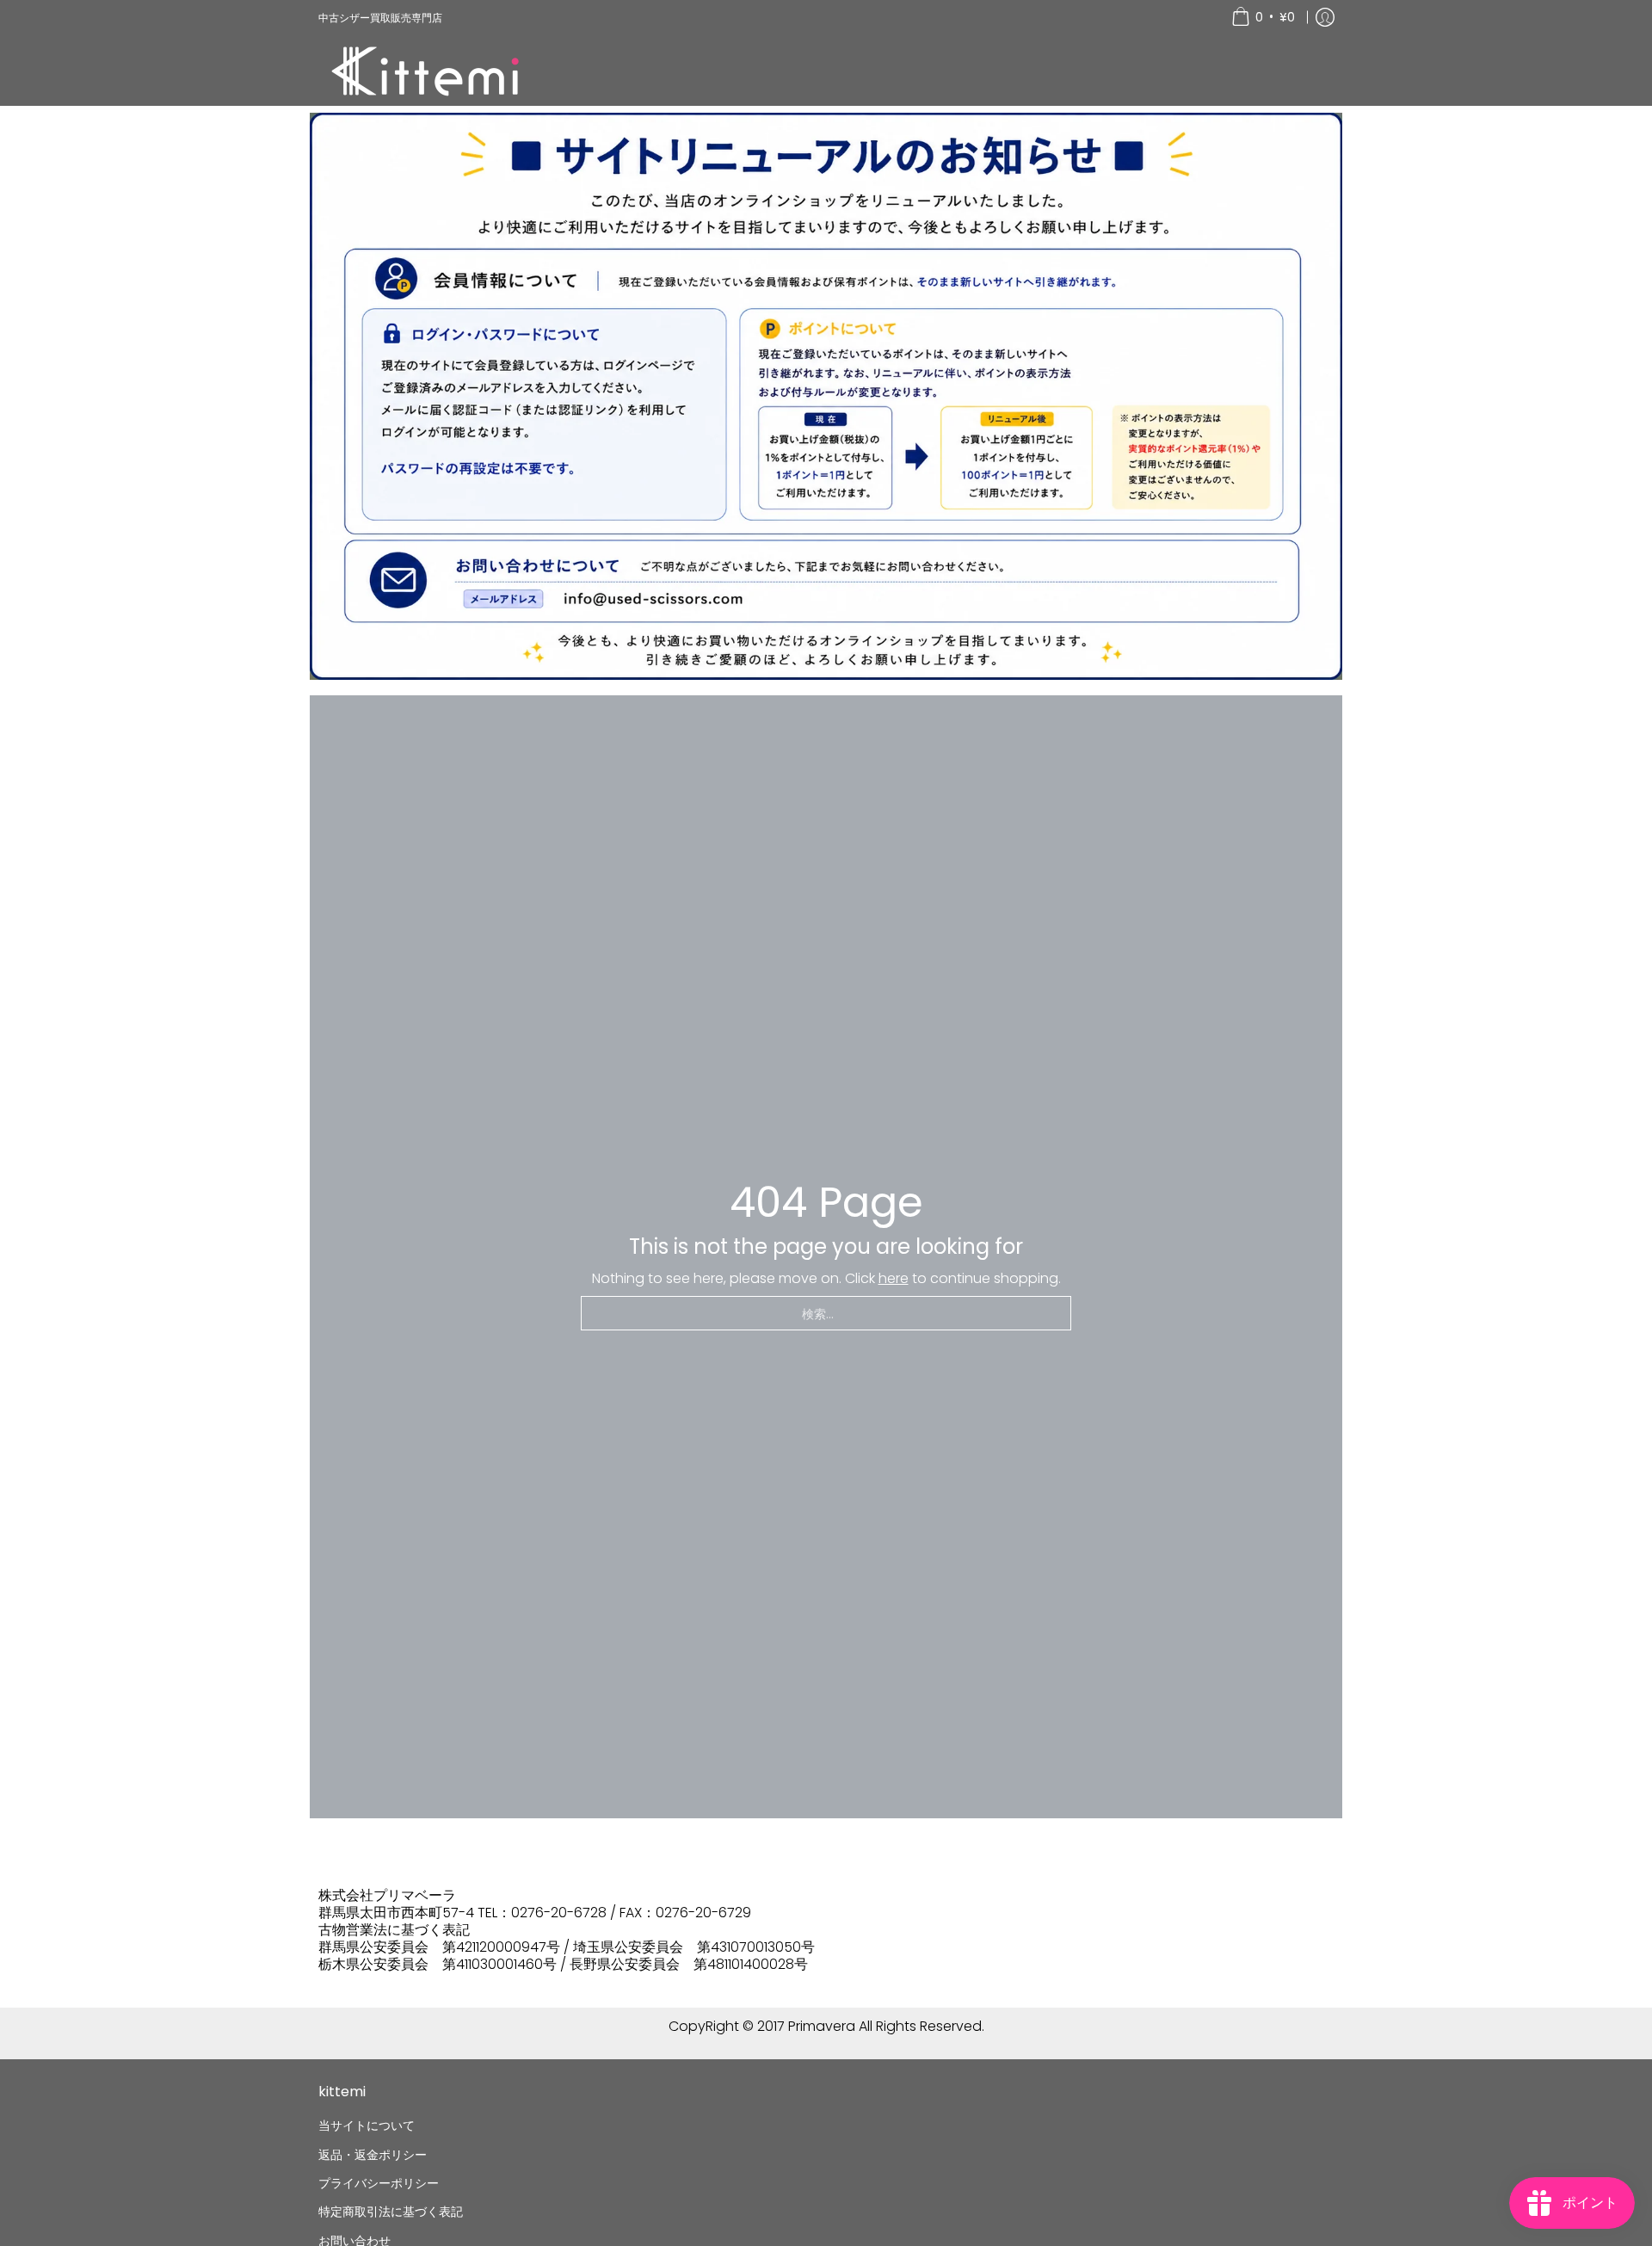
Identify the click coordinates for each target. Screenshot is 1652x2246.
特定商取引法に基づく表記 (391, 2212)
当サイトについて (367, 2126)
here (894, 1278)
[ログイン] (1325, 17)
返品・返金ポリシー (373, 2155)
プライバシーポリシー (379, 2183)
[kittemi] (426, 70)
